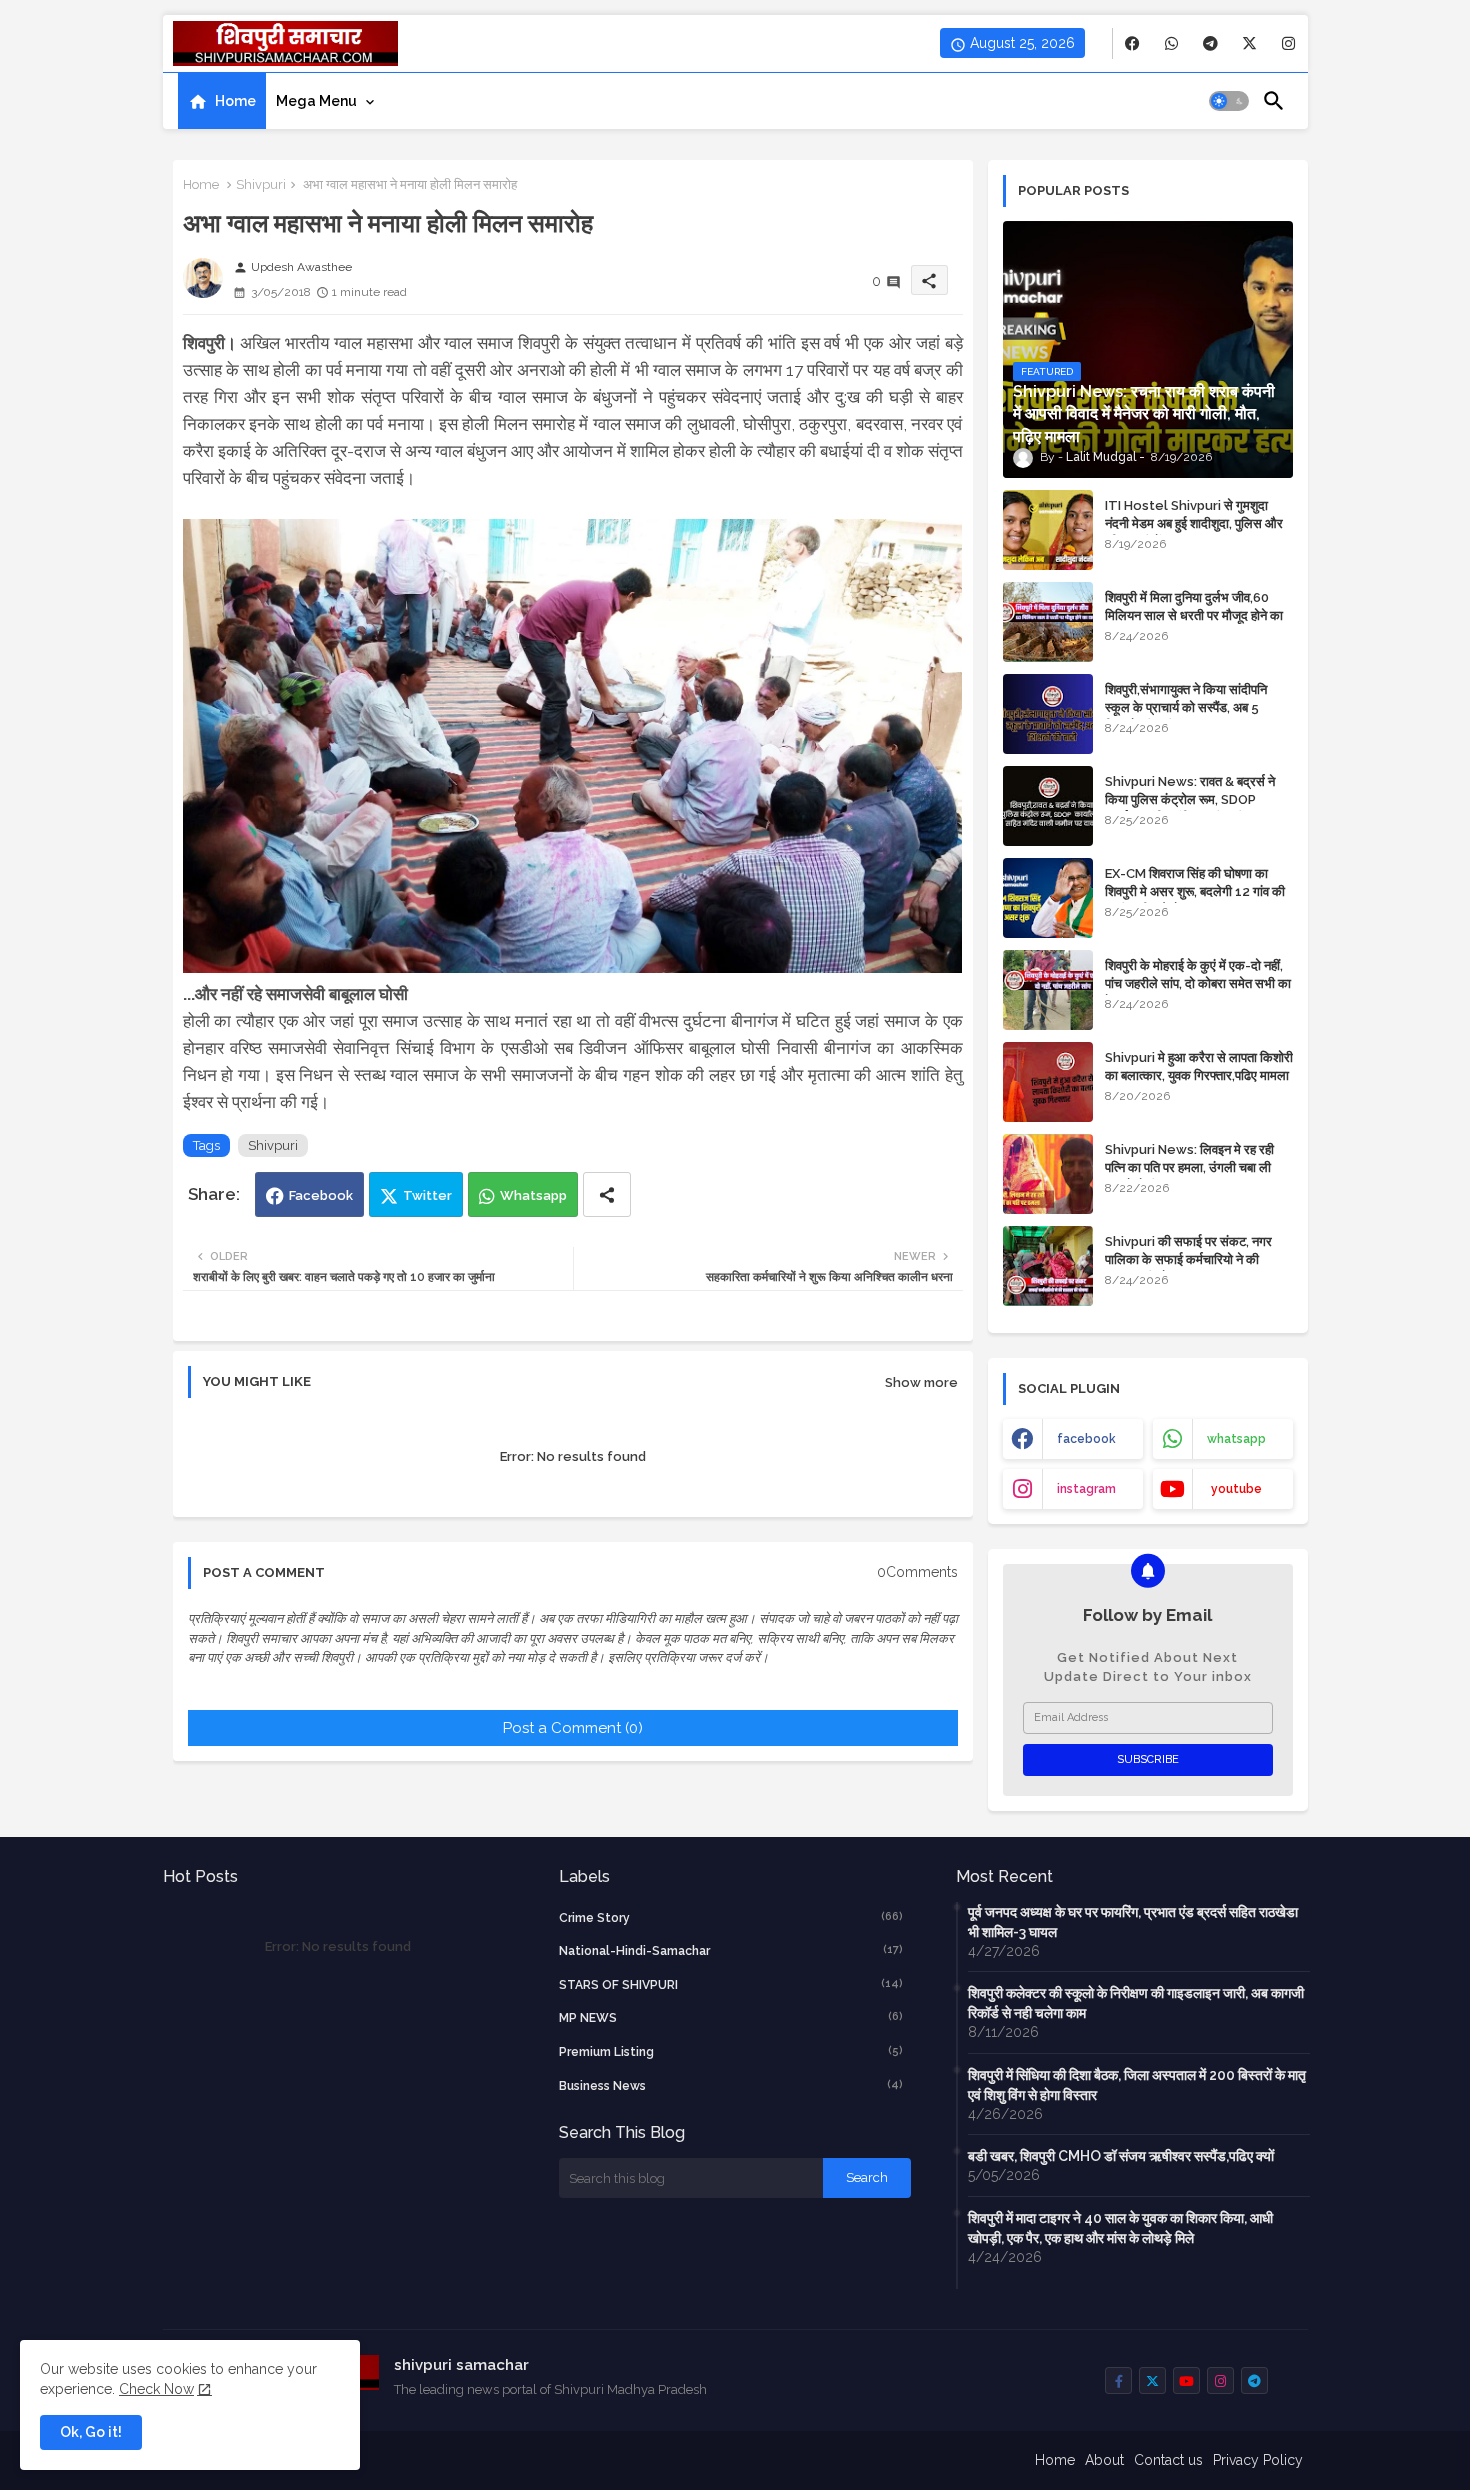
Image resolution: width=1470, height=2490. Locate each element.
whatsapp (1236, 1439)
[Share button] (607, 1194)
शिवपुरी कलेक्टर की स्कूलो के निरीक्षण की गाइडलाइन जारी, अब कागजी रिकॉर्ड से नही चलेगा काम (1136, 2003)
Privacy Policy (1258, 2460)
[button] (1229, 101)
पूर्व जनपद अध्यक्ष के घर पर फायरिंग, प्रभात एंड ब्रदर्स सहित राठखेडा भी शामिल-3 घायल (1133, 1922)
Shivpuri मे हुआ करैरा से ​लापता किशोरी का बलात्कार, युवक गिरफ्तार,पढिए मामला (1199, 1066)
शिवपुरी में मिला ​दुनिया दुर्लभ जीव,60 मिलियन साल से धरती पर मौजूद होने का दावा (1194, 615)
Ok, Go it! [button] (91, 2432)
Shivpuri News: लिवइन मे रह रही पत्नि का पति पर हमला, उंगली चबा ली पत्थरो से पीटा (1189, 1167)
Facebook (321, 1195)
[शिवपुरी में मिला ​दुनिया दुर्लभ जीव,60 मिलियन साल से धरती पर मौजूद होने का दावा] (1048, 622)
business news (731, 2085)
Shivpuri (261, 184)
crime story (731, 1917)
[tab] (222, 101)
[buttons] (1132, 43)
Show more (921, 1382)
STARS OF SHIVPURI (731, 1984)
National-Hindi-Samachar (731, 1950)
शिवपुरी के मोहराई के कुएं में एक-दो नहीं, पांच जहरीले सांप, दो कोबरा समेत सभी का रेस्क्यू (1198, 983)
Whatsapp (533, 1195)
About (1104, 2460)
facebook (1086, 1439)
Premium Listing (731, 2051)
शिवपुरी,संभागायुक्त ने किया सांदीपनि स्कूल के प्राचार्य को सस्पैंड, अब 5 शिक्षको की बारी (1186, 707)
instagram (1086, 1489)
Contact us (1168, 2460)
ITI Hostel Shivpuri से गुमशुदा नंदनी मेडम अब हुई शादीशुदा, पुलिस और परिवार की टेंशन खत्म (1194, 523)
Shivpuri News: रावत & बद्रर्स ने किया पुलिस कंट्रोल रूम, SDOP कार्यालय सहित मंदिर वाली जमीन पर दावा (1196, 799)
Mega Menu (316, 101)
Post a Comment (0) (573, 1728)
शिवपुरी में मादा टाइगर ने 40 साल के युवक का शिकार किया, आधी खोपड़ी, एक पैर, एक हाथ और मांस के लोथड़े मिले (1120, 2228)
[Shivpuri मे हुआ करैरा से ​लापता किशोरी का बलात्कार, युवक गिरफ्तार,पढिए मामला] (1048, 1082)
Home (235, 101)
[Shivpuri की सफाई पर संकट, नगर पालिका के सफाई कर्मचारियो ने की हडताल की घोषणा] (1048, 1266)
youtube (1236, 1489)
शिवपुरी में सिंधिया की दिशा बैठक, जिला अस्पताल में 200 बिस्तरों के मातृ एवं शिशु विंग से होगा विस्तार (1137, 2085)
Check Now (156, 2389)
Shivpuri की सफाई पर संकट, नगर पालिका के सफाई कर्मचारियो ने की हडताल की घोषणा (1188, 1259)
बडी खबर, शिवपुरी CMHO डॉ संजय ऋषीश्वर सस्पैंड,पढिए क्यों (1121, 2156)
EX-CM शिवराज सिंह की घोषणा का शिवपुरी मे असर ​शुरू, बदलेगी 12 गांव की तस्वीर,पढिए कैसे (1195, 891)
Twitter (427, 1195)
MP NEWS (731, 2017)
